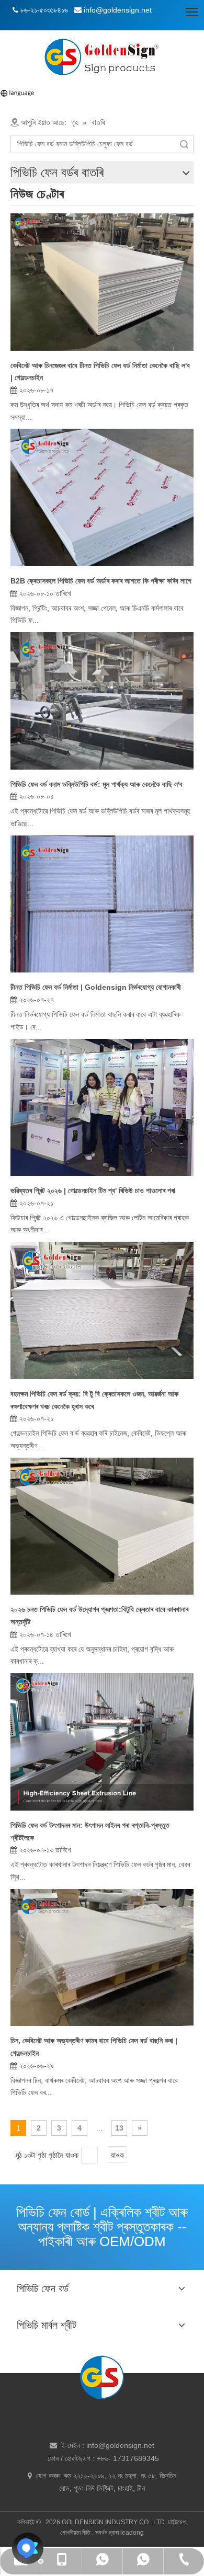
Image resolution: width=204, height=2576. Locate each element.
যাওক (117, 2155)
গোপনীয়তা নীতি (76, 2533)
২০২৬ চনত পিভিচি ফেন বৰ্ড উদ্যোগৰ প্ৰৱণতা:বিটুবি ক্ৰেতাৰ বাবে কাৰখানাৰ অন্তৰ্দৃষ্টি (99, 1616)
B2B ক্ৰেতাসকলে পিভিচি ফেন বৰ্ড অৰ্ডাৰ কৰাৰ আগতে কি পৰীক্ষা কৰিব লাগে (101, 581)
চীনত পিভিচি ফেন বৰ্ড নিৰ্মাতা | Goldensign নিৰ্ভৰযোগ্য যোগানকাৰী (96, 987)
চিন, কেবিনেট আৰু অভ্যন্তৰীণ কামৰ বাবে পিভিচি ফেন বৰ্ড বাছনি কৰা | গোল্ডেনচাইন (94, 2047)
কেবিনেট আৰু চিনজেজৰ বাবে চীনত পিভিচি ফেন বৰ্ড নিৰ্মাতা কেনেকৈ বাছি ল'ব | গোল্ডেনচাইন (100, 372)
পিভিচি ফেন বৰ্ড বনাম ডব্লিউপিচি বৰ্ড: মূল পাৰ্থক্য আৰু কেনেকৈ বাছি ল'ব (97, 784)
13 (119, 2128)
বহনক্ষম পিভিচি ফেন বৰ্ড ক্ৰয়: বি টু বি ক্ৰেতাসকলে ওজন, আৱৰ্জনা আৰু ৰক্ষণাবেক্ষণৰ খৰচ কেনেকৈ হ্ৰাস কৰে (94, 1400)
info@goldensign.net (120, 2445)
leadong (132, 2533)
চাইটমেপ (177, 2522)
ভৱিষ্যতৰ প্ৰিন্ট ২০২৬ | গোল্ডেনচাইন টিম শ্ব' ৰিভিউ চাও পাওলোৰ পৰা (93, 1190)
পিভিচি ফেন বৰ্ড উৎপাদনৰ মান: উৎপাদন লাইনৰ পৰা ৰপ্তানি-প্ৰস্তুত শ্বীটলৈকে (90, 1831)
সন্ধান (184, 144)
